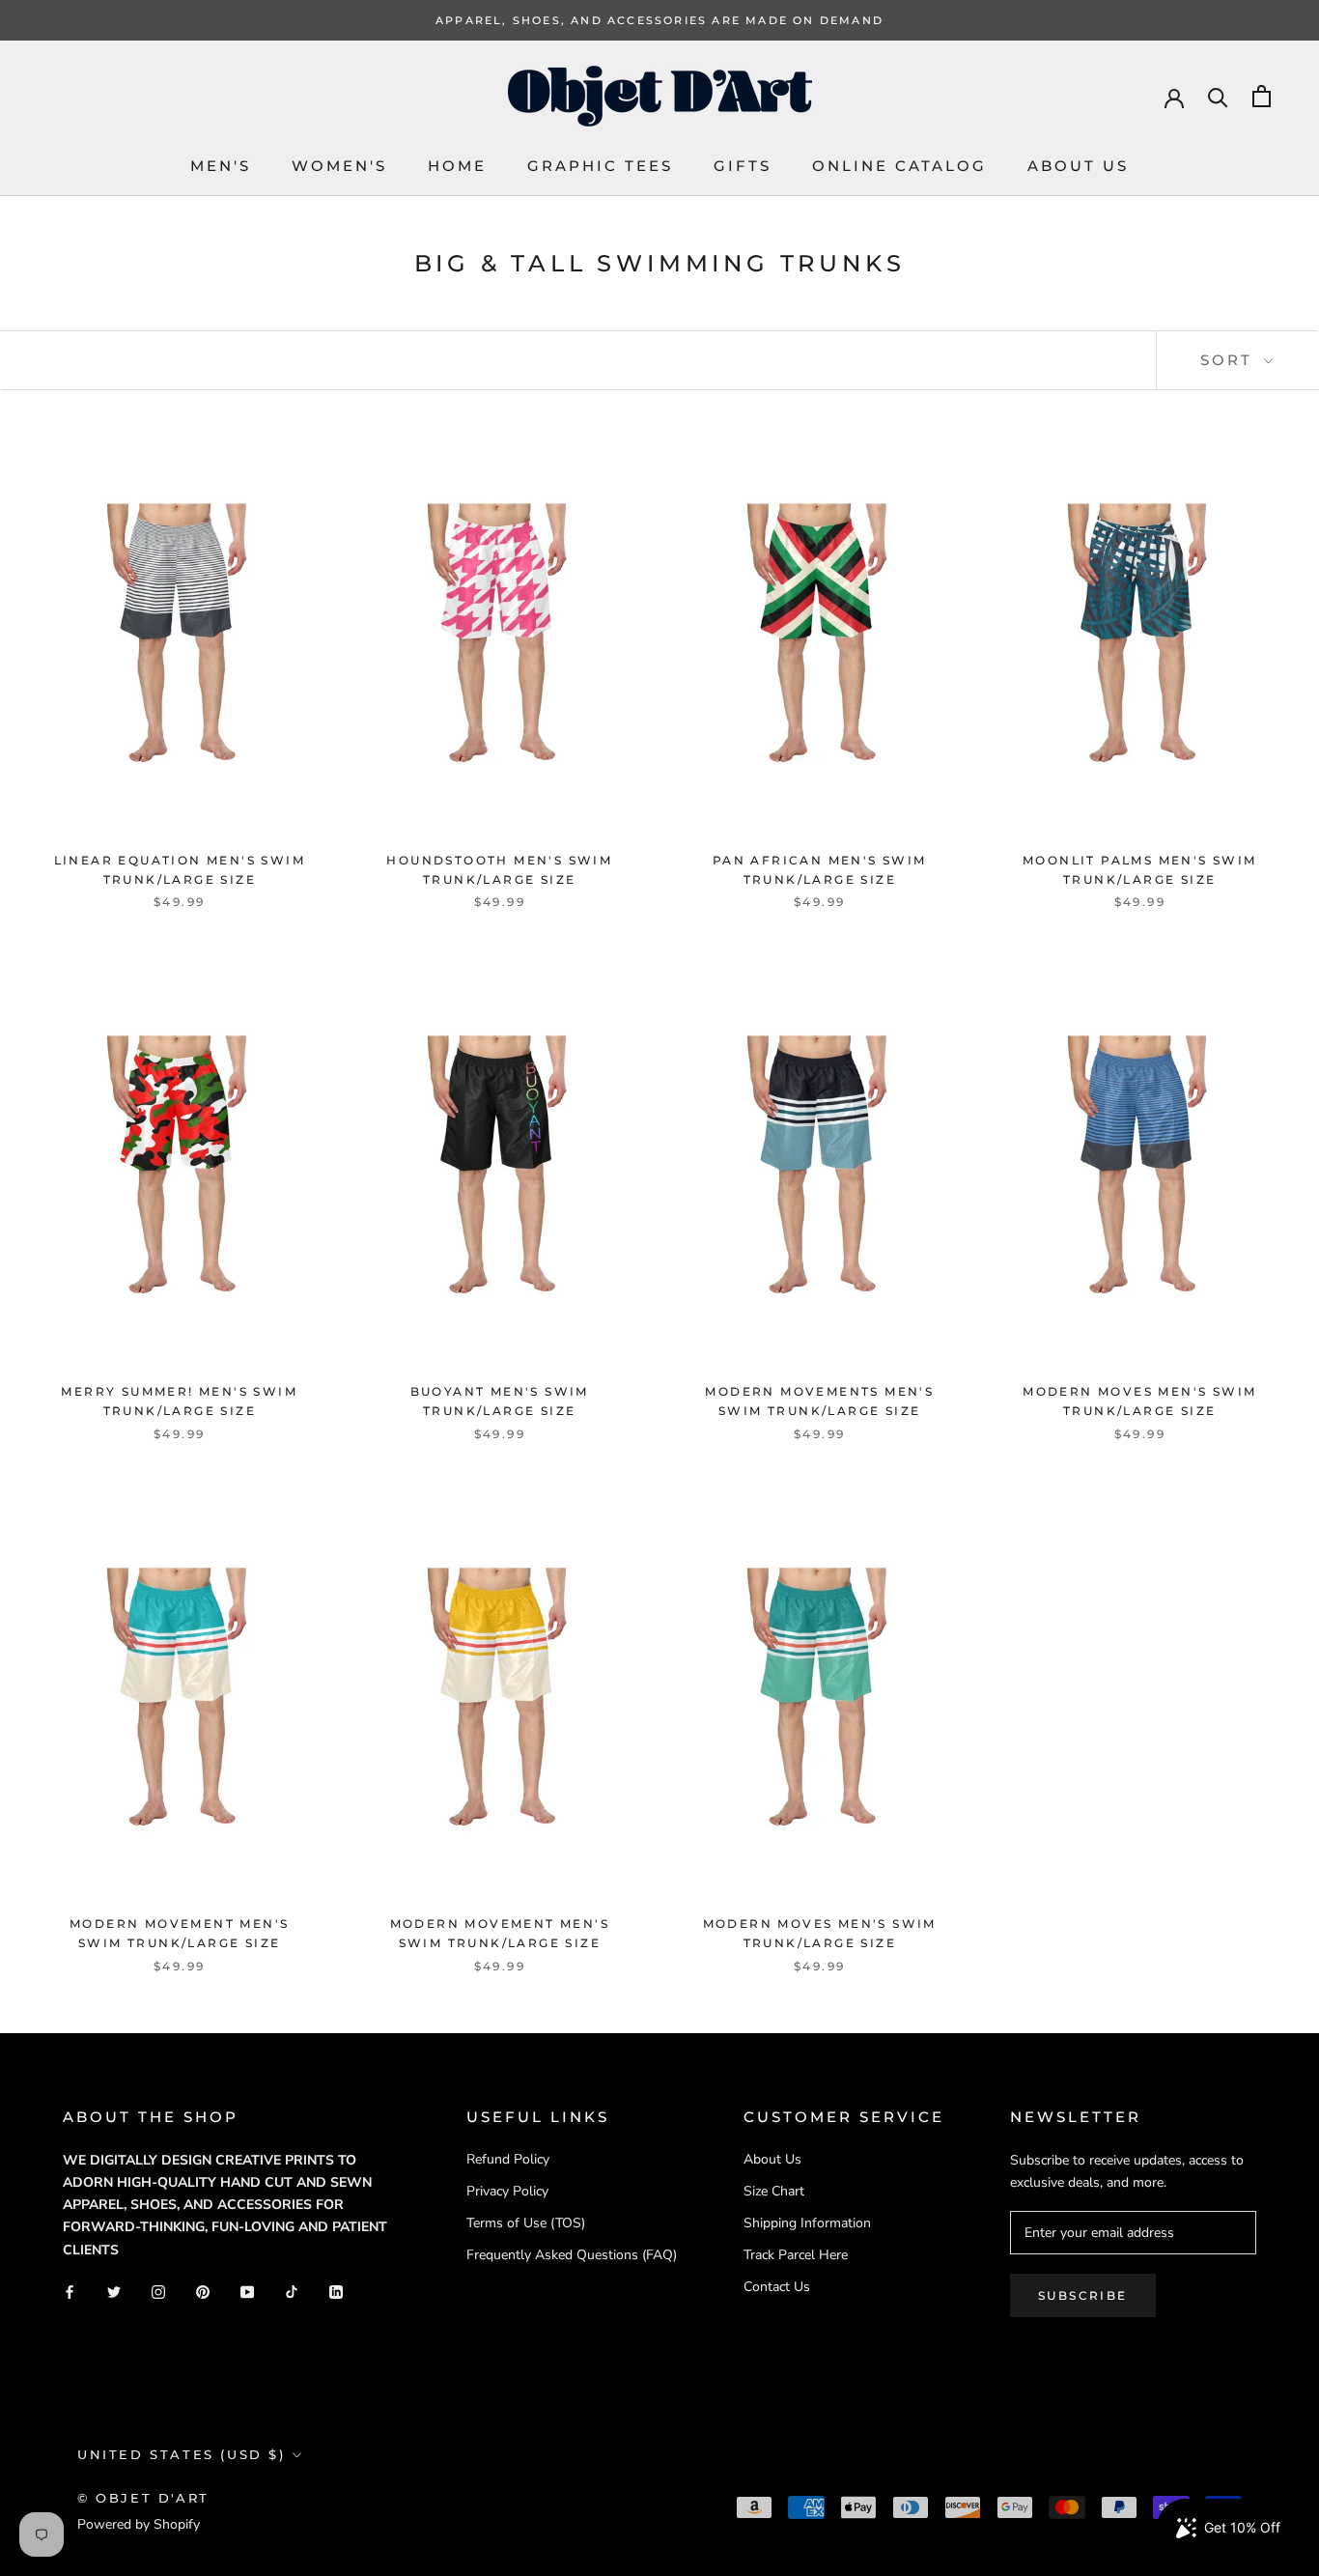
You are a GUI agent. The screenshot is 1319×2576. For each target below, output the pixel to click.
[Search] (1218, 96)
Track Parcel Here (796, 2255)
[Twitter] (114, 2292)
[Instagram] (158, 2292)
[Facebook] (70, 2292)
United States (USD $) (182, 2454)
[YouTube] (247, 2292)
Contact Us (777, 2287)
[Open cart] (1262, 96)
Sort (1230, 360)
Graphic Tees (600, 166)
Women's (339, 166)
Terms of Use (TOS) (526, 2223)
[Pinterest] (203, 2292)
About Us (1078, 166)
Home (457, 166)
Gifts (743, 166)
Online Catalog (899, 166)
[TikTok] (292, 2292)
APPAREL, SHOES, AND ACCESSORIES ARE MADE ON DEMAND (659, 20)
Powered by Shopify (139, 2524)
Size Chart (774, 2191)
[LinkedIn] (336, 2292)
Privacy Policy (507, 2191)
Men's (221, 166)
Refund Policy (508, 2159)
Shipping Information (807, 2223)
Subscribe (1083, 2295)
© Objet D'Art (143, 2498)
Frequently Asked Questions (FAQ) (572, 2255)
